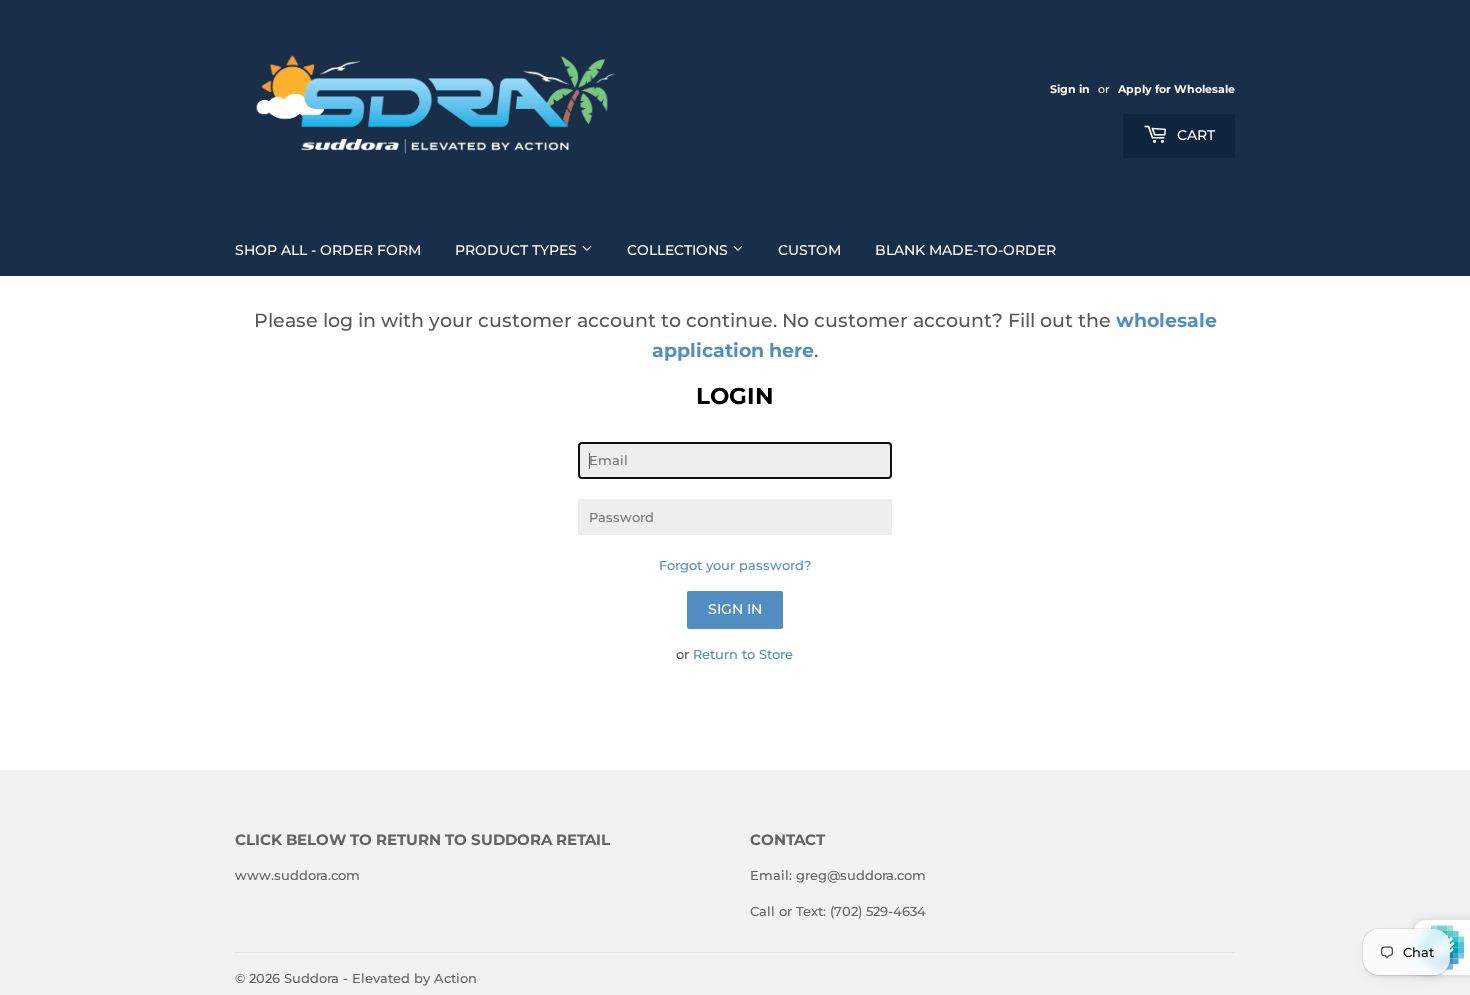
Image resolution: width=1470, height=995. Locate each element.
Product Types (518, 250)
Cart (1194, 135)
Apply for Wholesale (1176, 89)
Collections (679, 250)
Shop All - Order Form (328, 250)
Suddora (311, 978)
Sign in (1070, 89)
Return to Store (743, 654)
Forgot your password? (735, 565)
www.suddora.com (297, 875)
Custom (809, 250)
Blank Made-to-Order (965, 250)
